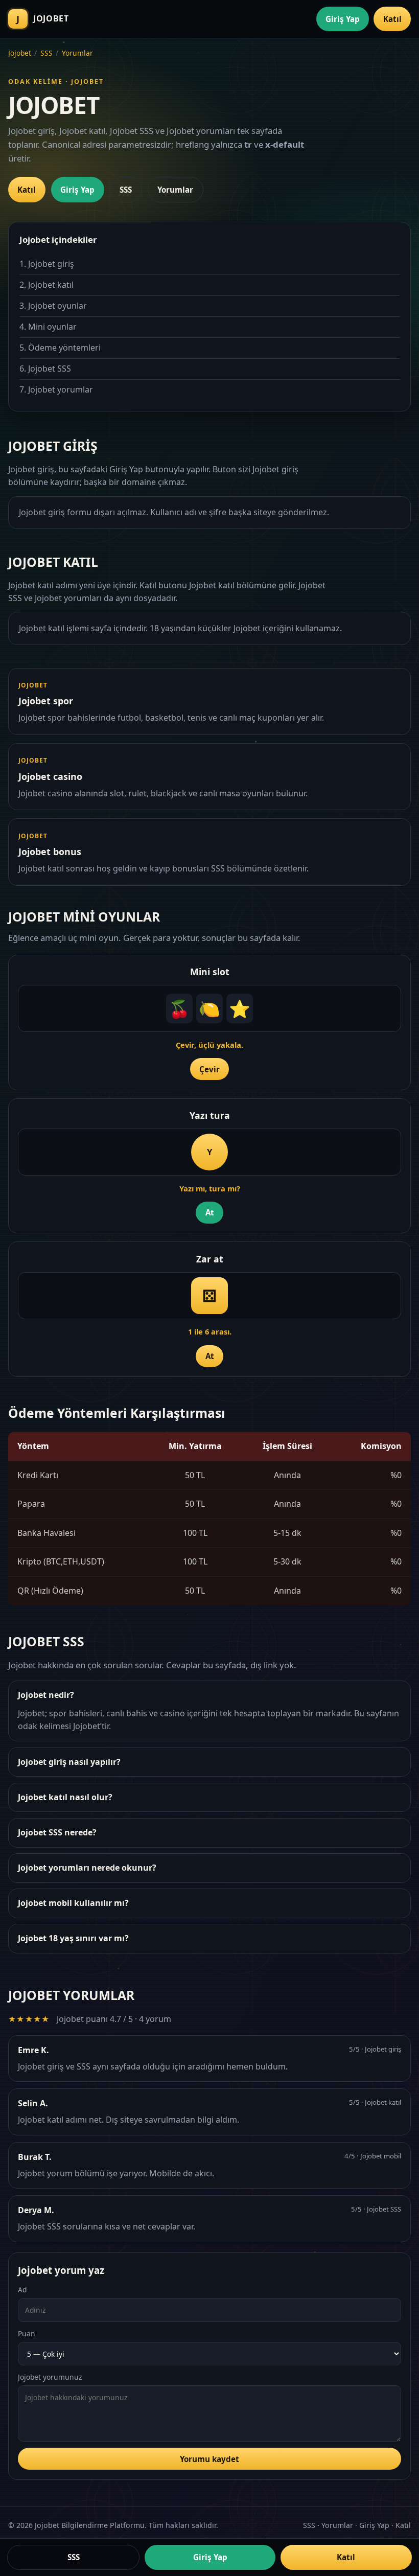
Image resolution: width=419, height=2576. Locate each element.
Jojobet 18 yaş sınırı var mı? (73, 1938)
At (210, 1212)
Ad (22, 2290)
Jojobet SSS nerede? (57, 1832)
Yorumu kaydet (209, 2459)
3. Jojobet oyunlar (53, 306)
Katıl (392, 19)
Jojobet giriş (275, 469)
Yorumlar (77, 53)
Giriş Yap (343, 19)
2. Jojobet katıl (46, 285)
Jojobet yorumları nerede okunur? (87, 1868)
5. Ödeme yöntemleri (60, 348)
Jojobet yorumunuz (50, 2377)
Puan (27, 2333)
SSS (46, 53)
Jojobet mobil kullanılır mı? (73, 1903)
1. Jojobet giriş (47, 264)
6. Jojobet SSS (45, 369)
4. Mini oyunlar (48, 327)
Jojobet (20, 53)
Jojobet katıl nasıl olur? (65, 1797)
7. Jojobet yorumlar (56, 389)
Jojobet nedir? (46, 1695)
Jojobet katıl (212, 585)
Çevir (209, 1069)
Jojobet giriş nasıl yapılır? (69, 1762)
